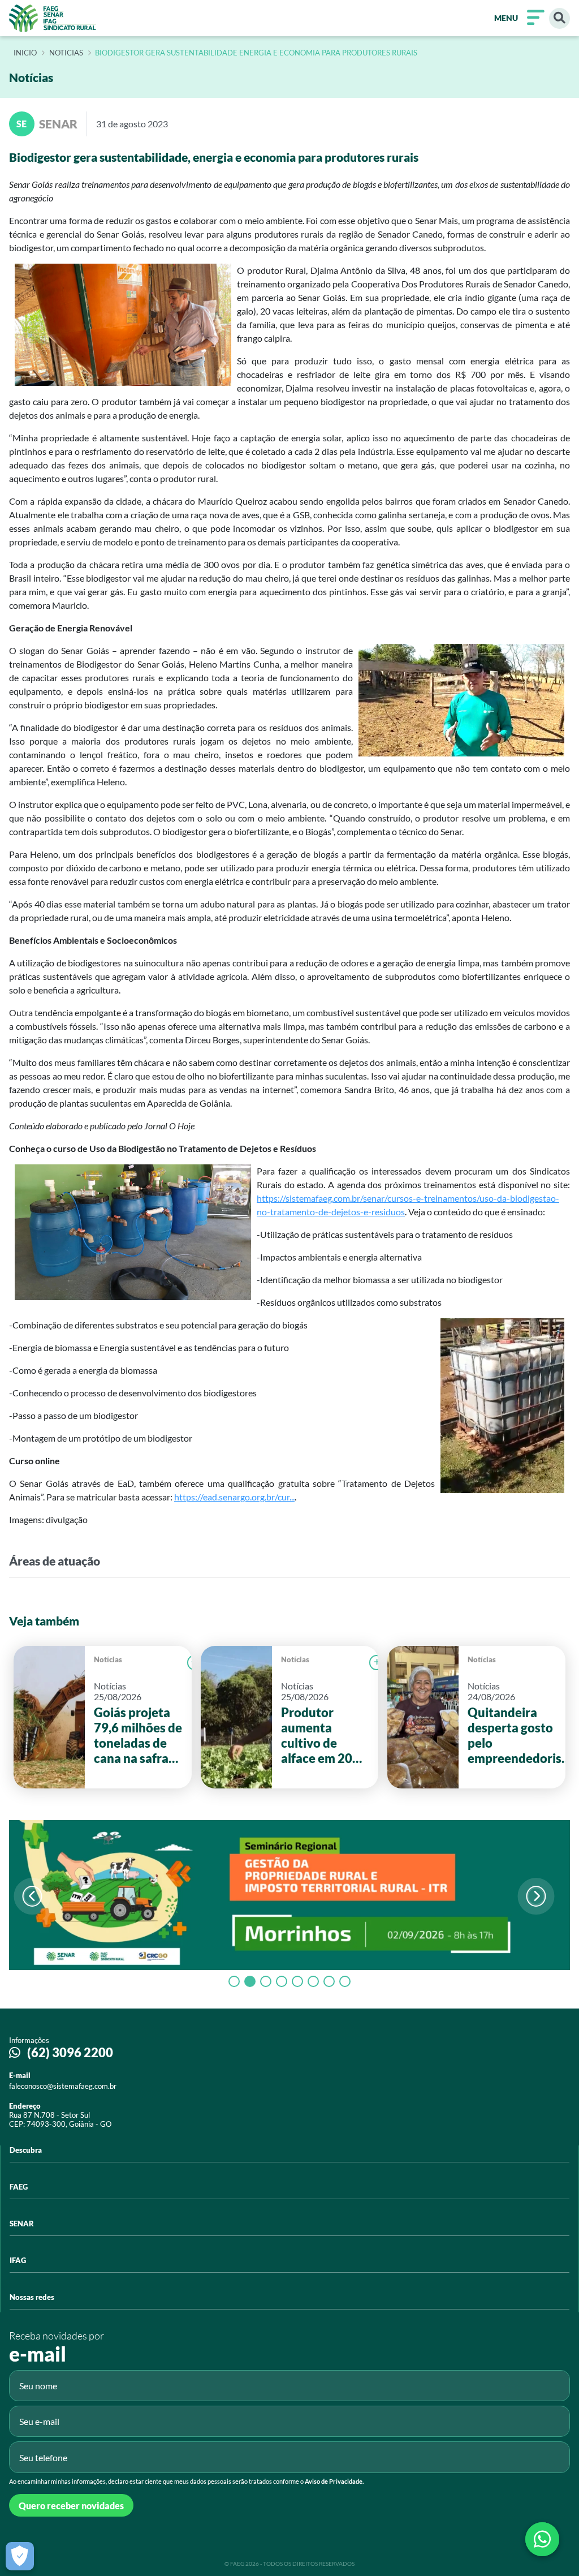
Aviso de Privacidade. (334, 2481)
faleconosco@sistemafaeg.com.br (63, 2086)
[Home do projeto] (53, 18)
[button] (536, 1896)
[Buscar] (559, 18)
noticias (66, 53)
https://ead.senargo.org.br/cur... (234, 1497)
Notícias (108, 1659)
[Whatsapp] (542, 2539)
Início (25, 53)
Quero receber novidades (71, 2506)
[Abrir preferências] (20, 2556)
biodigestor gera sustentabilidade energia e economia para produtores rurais (256, 53)
